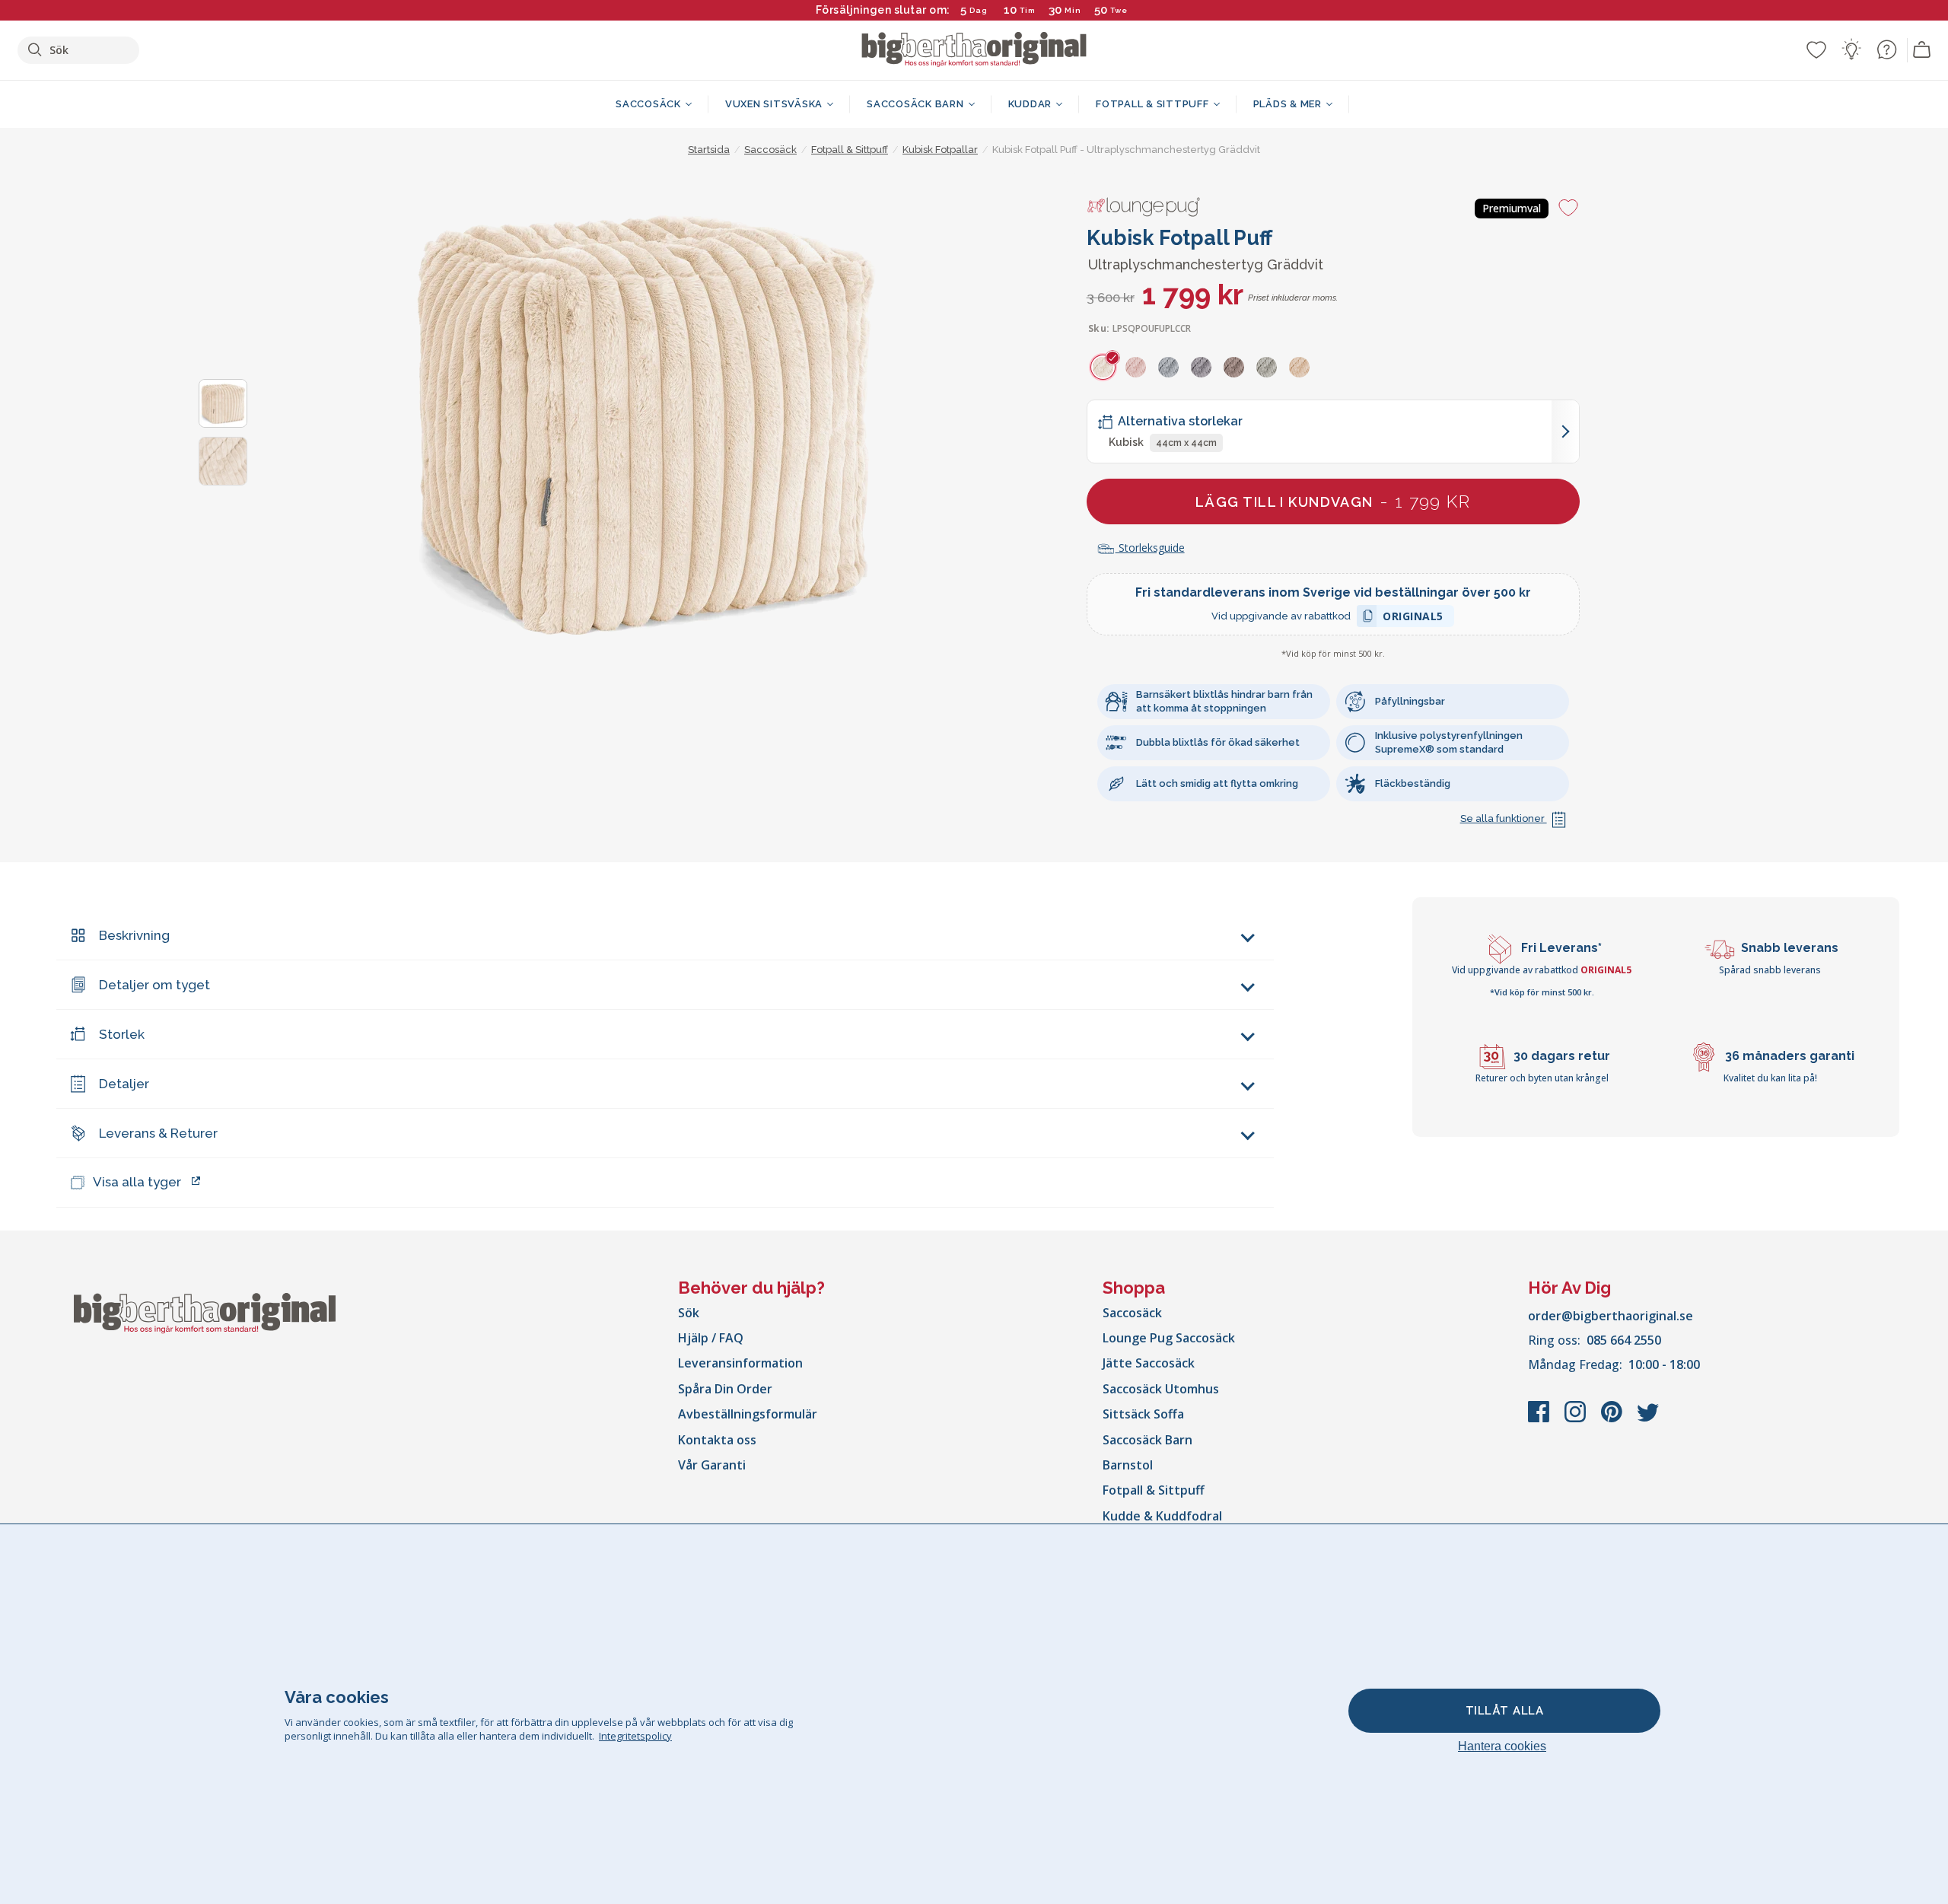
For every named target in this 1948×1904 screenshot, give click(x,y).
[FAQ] (1886, 49)
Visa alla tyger (137, 1182)
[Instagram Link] (1577, 1419)
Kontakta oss (717, 1440)
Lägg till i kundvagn (1333, 501)
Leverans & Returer (158, 1133)
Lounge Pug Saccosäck (1169, 1338)
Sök (689, 1313)
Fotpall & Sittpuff (1154, 1490)
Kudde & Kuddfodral (1162, 1516)
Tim (1028, 10)
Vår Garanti (712, 1465)
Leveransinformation (740, 1363)
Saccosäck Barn (1147, 1440)
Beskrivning (134, 935)
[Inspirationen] (1851, 49)
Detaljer (124, 1084)
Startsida (709, 150)
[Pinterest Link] (1613, 1419)
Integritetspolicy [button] (635, 1736)
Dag (979, 10)
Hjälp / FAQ (711, 1338)
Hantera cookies (1502, 1746)
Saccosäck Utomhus (1161, 1389)
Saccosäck (1132, 1313)
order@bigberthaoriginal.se (1611, 1316)
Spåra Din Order (725, 1389)
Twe (1120, 10)
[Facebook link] (1540, 1419)
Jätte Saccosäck (1149, 1363)
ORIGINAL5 (1413, 618)
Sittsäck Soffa (1143, 1414)
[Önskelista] (1816, 49)
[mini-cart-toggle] (1922, 50)
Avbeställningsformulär (748, 1414)
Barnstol (1128, 1465)
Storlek (122, 1034)
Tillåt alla (1505, 1711)
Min (1073, 10)
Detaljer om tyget (154, 985)
